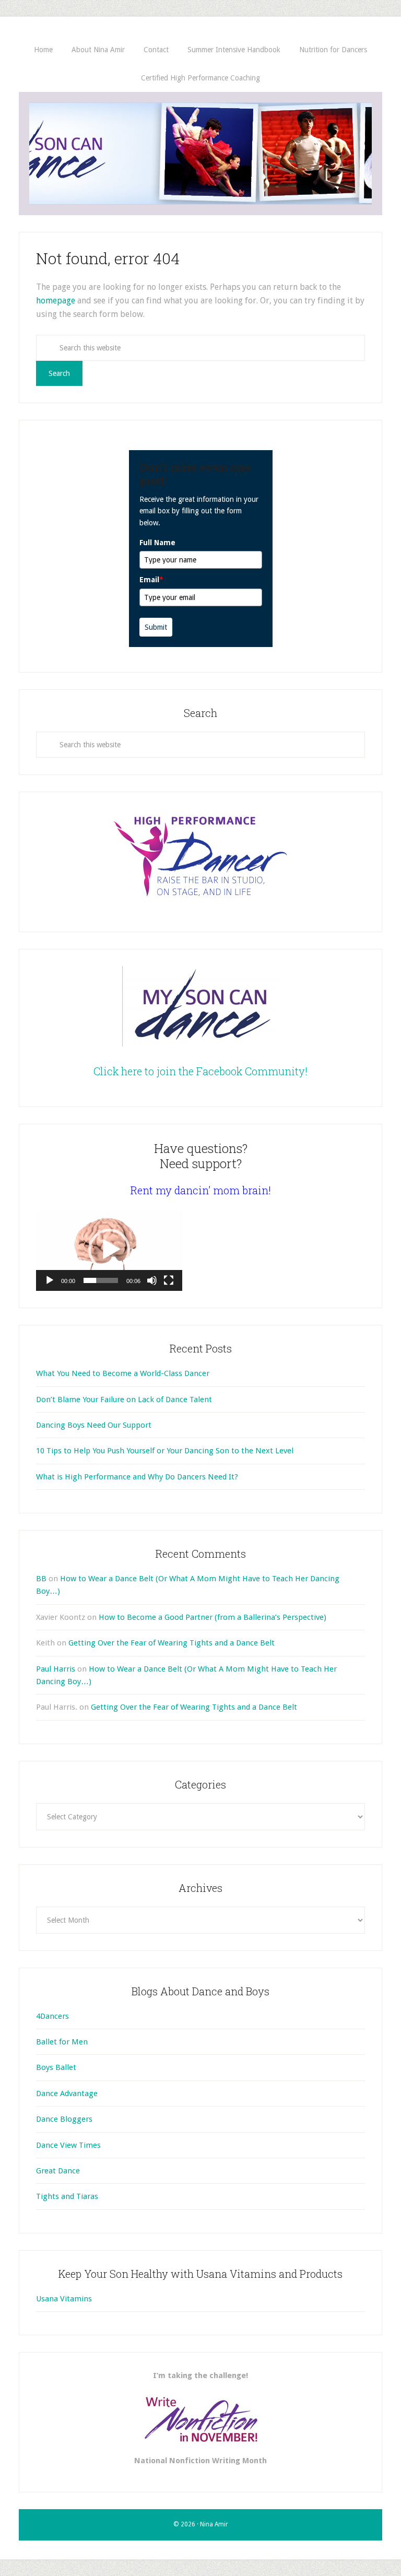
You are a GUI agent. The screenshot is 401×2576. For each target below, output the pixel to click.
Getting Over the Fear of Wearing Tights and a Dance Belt (172, 1643)
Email (151, 580)
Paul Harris (56, 1669)
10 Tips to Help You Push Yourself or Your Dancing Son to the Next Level (165, 1451)
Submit (156, 627)
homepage (56, 301)
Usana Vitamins (64, 2299)
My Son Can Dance (200, 154)
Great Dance (58, 2171)
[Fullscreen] (169, 1280)
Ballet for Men (62, 2042)
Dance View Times (68, 2145)
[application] (109, 1250)
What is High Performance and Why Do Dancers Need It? (137, 1477)
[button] (109, 1250)
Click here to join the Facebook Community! (200, 1071)
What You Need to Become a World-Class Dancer (123, 1373)
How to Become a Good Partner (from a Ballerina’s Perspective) (213, 1617)
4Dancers (52, 2016)
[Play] (50, 1280)
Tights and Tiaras (67, 2196)
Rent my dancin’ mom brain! (201, 1190)
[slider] (101, 1280)
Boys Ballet (56, 2067)
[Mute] (152, 1280)
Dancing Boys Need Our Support (94, 1425)
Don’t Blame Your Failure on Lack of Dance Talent (124, 1399)
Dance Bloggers (64, 2119)
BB (41, 1579)
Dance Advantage (67, 2093)
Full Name (157, 543)
